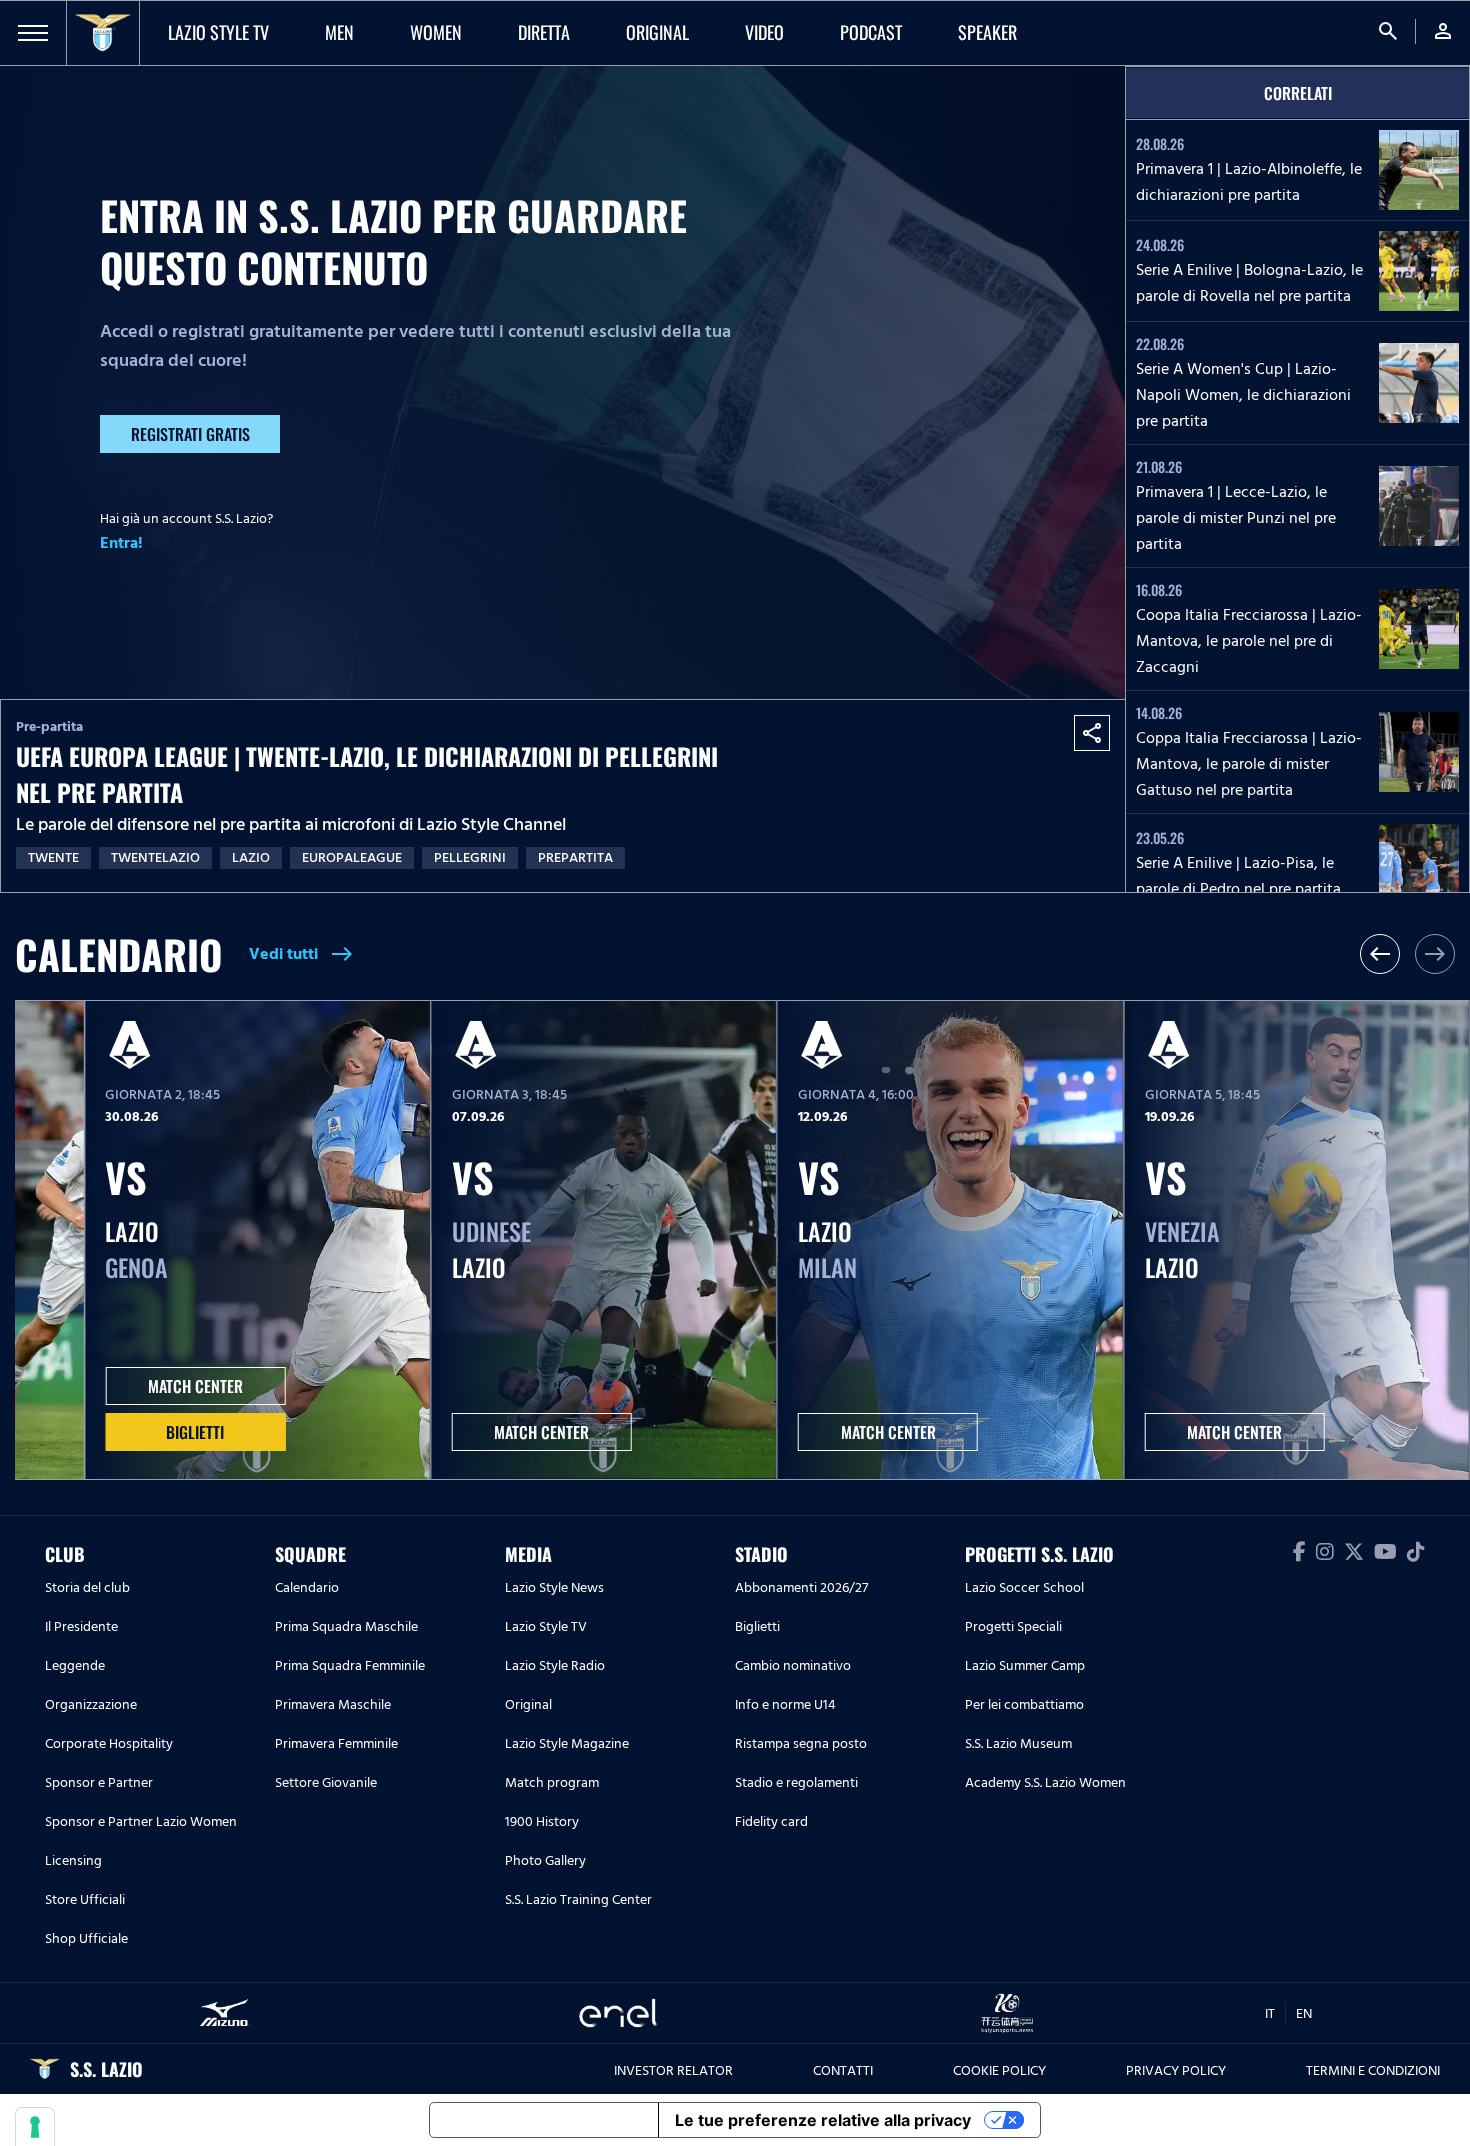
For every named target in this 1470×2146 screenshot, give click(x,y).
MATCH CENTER (195, 1386)
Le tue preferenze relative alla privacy (823, 2120)
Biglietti (195, 1432)
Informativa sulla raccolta (544, 2120)
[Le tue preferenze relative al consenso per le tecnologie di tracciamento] (35, 2127)
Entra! (121, 543)
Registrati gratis (190, 434)
